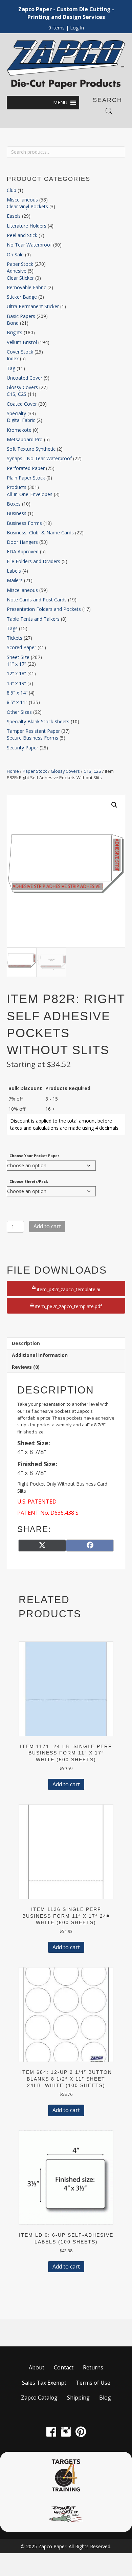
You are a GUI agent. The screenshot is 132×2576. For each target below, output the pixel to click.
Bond (13, 323)
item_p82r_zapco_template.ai (68, 1289)
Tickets (15, 638)
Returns (93, 2367)
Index (13, 358)
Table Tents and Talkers (33, 619)
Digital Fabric (21, 420)
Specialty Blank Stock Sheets (38, 721)
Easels (14, 216)
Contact (64, 2367)
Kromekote (19, 430)
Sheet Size (18, 657)
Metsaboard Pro (25, 439)
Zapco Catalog (39, 2398)
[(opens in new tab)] (66, 2475)
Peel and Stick (22, 235)
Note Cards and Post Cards (37, 600)
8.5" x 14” (17, 693)
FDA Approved (23, 551)
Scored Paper (21, 647)
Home (13, 771)
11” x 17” (16, 664)
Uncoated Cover (25, 378)
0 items (57, 28)
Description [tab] (26, 1343)
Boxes (14, 504)
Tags (12, 628)
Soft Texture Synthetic (31, 449)
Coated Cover (22, 404)
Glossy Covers (22, 387)
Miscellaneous (22, 200)
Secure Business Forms (32, 738)
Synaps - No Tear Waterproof (39, 458)
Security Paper (23, 748)
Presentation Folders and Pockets (44, 609)
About (37, 2367)
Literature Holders (27, 226)
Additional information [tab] (40, 1355)
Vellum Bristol (22, 342)
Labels (14, 571)
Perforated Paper (26, 468)
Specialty (16, 413)
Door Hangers (22, 542)
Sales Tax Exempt (44, 2383)
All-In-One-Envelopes (30, 494)
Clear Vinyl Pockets (27, 206)
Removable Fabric (26, 287)
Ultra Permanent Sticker (33, 306)
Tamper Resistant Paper (33, 731)
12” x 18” (16, 673)
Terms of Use (93, 2383)
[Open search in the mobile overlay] (109, 111)
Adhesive (17, 271)
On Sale (15, 254)
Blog (105, 2398)
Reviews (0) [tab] (26, 1367)
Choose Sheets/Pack (29, 1181)
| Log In (74, 28)
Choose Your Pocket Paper (34, 1156)
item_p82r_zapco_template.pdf (68, 1306)
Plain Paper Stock (26, 478)
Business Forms (24, 523)
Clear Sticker (20, 278)
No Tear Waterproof (29, 245)
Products (17, 487)
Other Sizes (19, 712)
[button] (60, 103)
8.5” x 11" (17, 702)
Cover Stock (20, 352)
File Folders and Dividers (34, 561)
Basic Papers (21, 316)
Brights (15, 332)
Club (12, 190)
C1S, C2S (17, 394)
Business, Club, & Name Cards (40, 533)
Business (17, 513)
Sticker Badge (22, 297)
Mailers (15, 580)
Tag (11, 368)
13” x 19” (16, 683)
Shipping (78, 2398)
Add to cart (47, 1226)
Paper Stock (20, 264)
